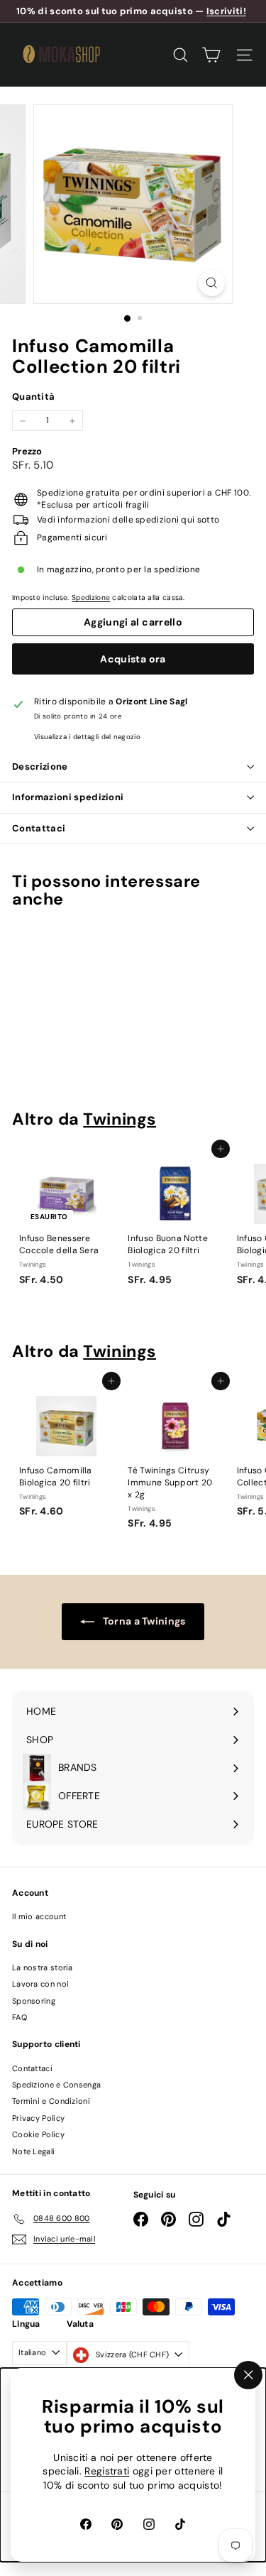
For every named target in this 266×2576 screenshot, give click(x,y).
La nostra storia (43, 1968)
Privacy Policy (38, 2118)
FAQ (20, 2017)
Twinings (120, 1119)
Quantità (33, 397)
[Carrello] (211, 55)
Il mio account (39, 1916)
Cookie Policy (38, 2134)
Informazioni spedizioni (68, 797)
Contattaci (39, 828)
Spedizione (91, 597)
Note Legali (33, 2151)
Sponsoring (34, 2001)
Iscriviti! (226, 11)
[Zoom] (212, 283)
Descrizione (40, 766)
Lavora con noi (40, 1984)
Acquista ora (133, 659)
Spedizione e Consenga (56, 2085)
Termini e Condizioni (51, 2101)
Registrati (107, 2472)
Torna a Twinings (143, 1621)
